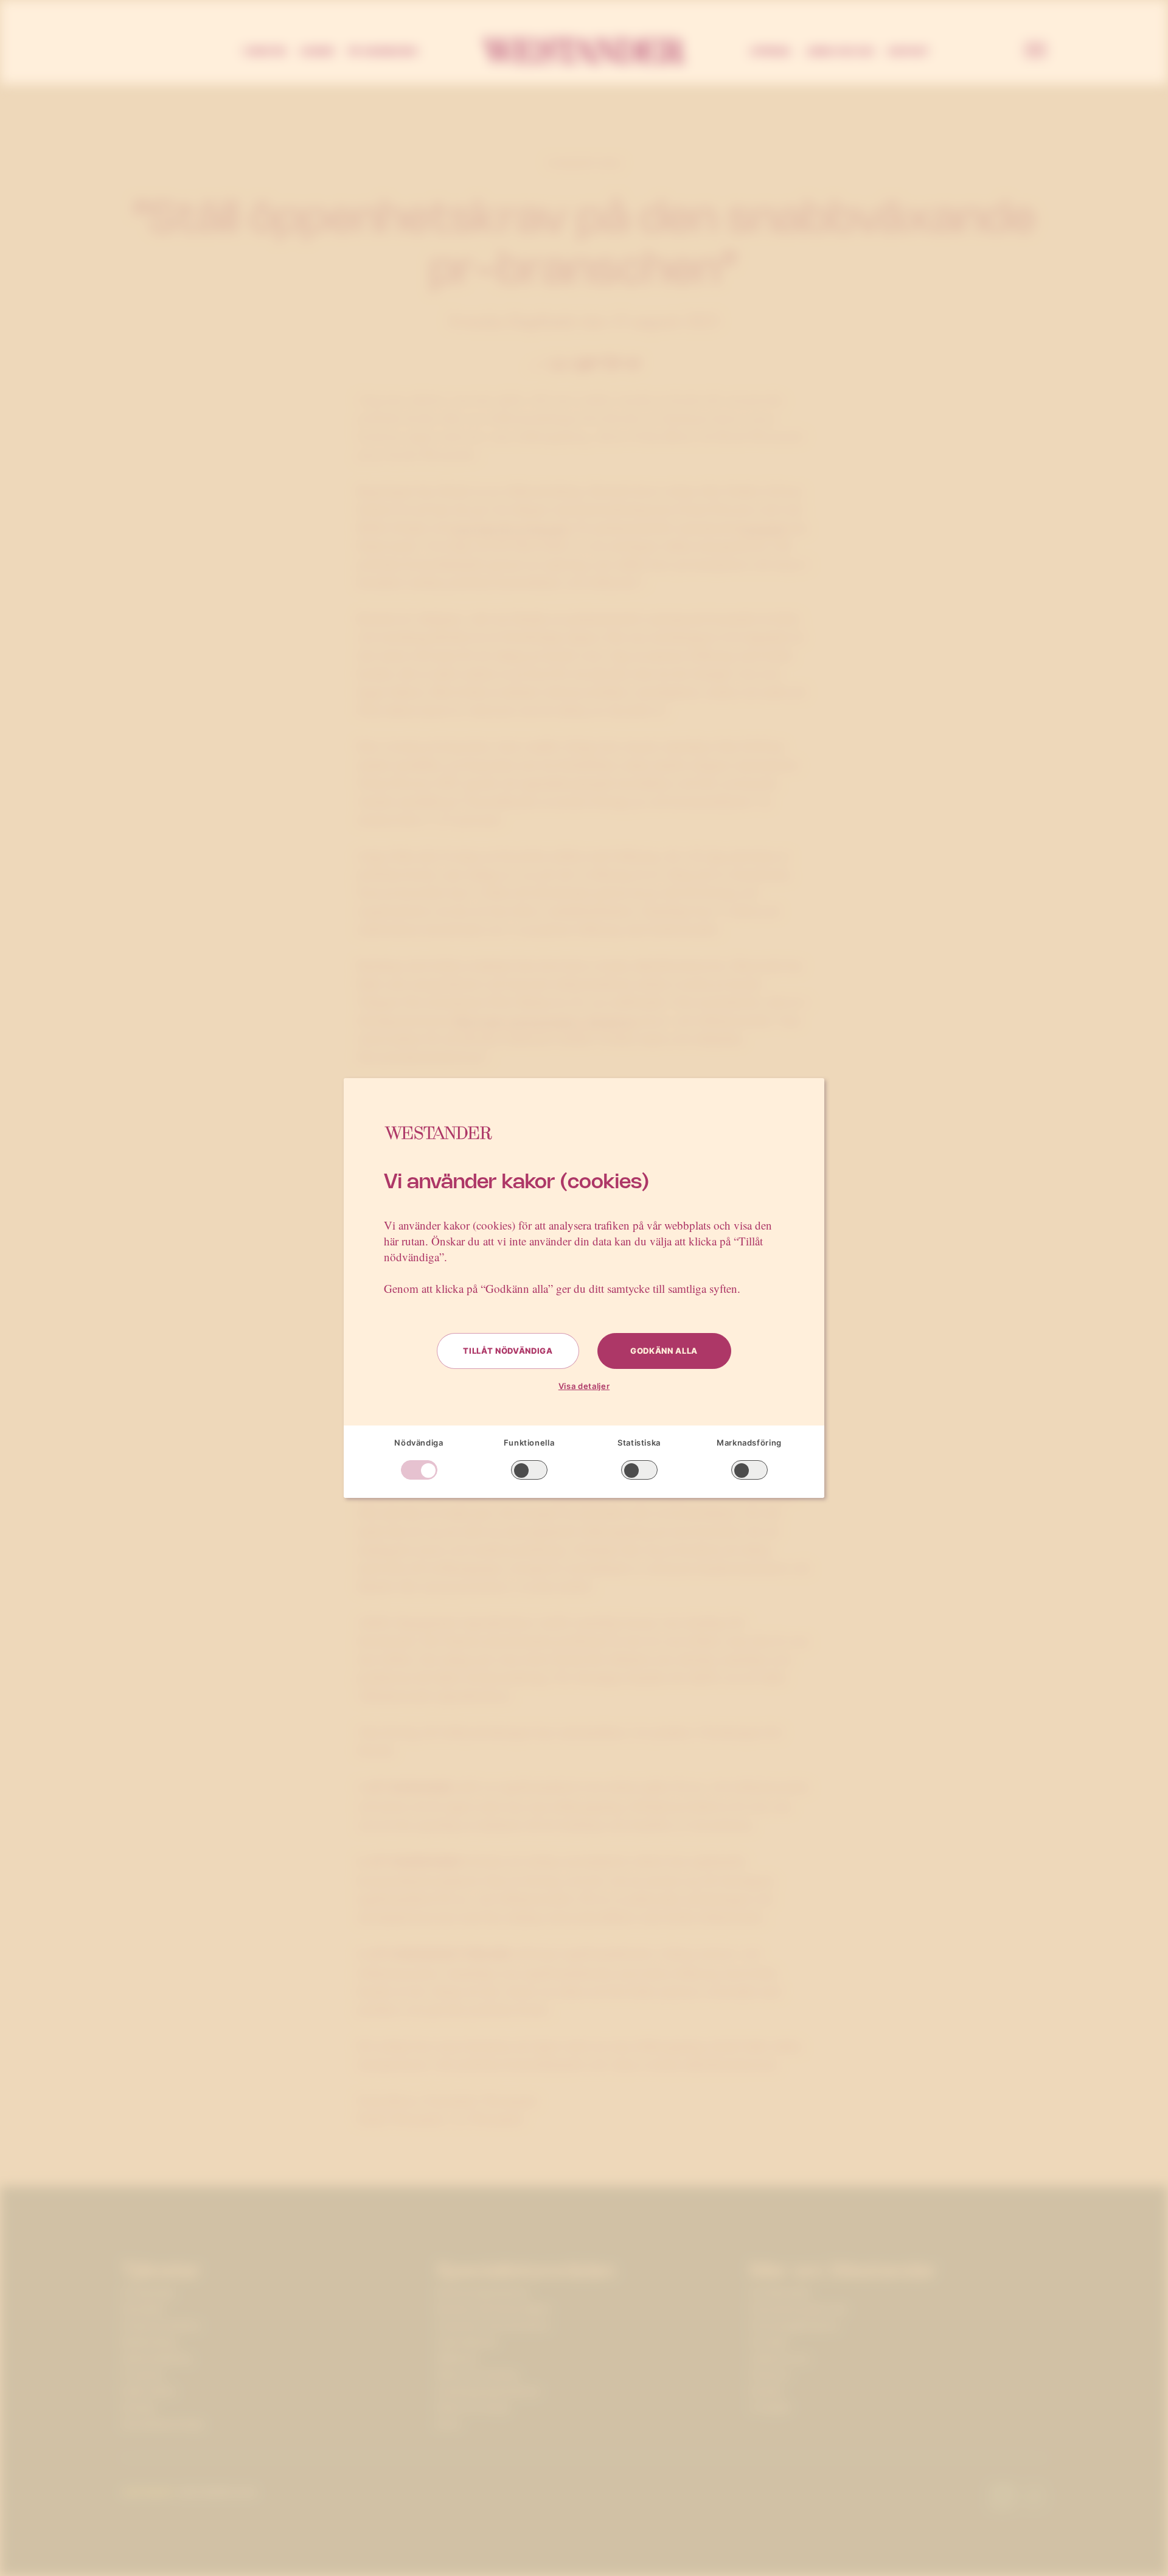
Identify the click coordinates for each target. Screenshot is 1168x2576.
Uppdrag (770, 51)
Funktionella (529, 1443)
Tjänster (264, 51)
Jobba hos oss (839, 51)
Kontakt (909, 51)
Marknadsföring (749, 1443)
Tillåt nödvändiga (508, 1351)
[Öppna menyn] (1035, 51)
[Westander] (584, 51)
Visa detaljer (584, 1386)
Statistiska (639, 1443)
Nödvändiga (419, 1443)
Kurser (317, 51)
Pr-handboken (383, 51)
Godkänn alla (664, 1351)
